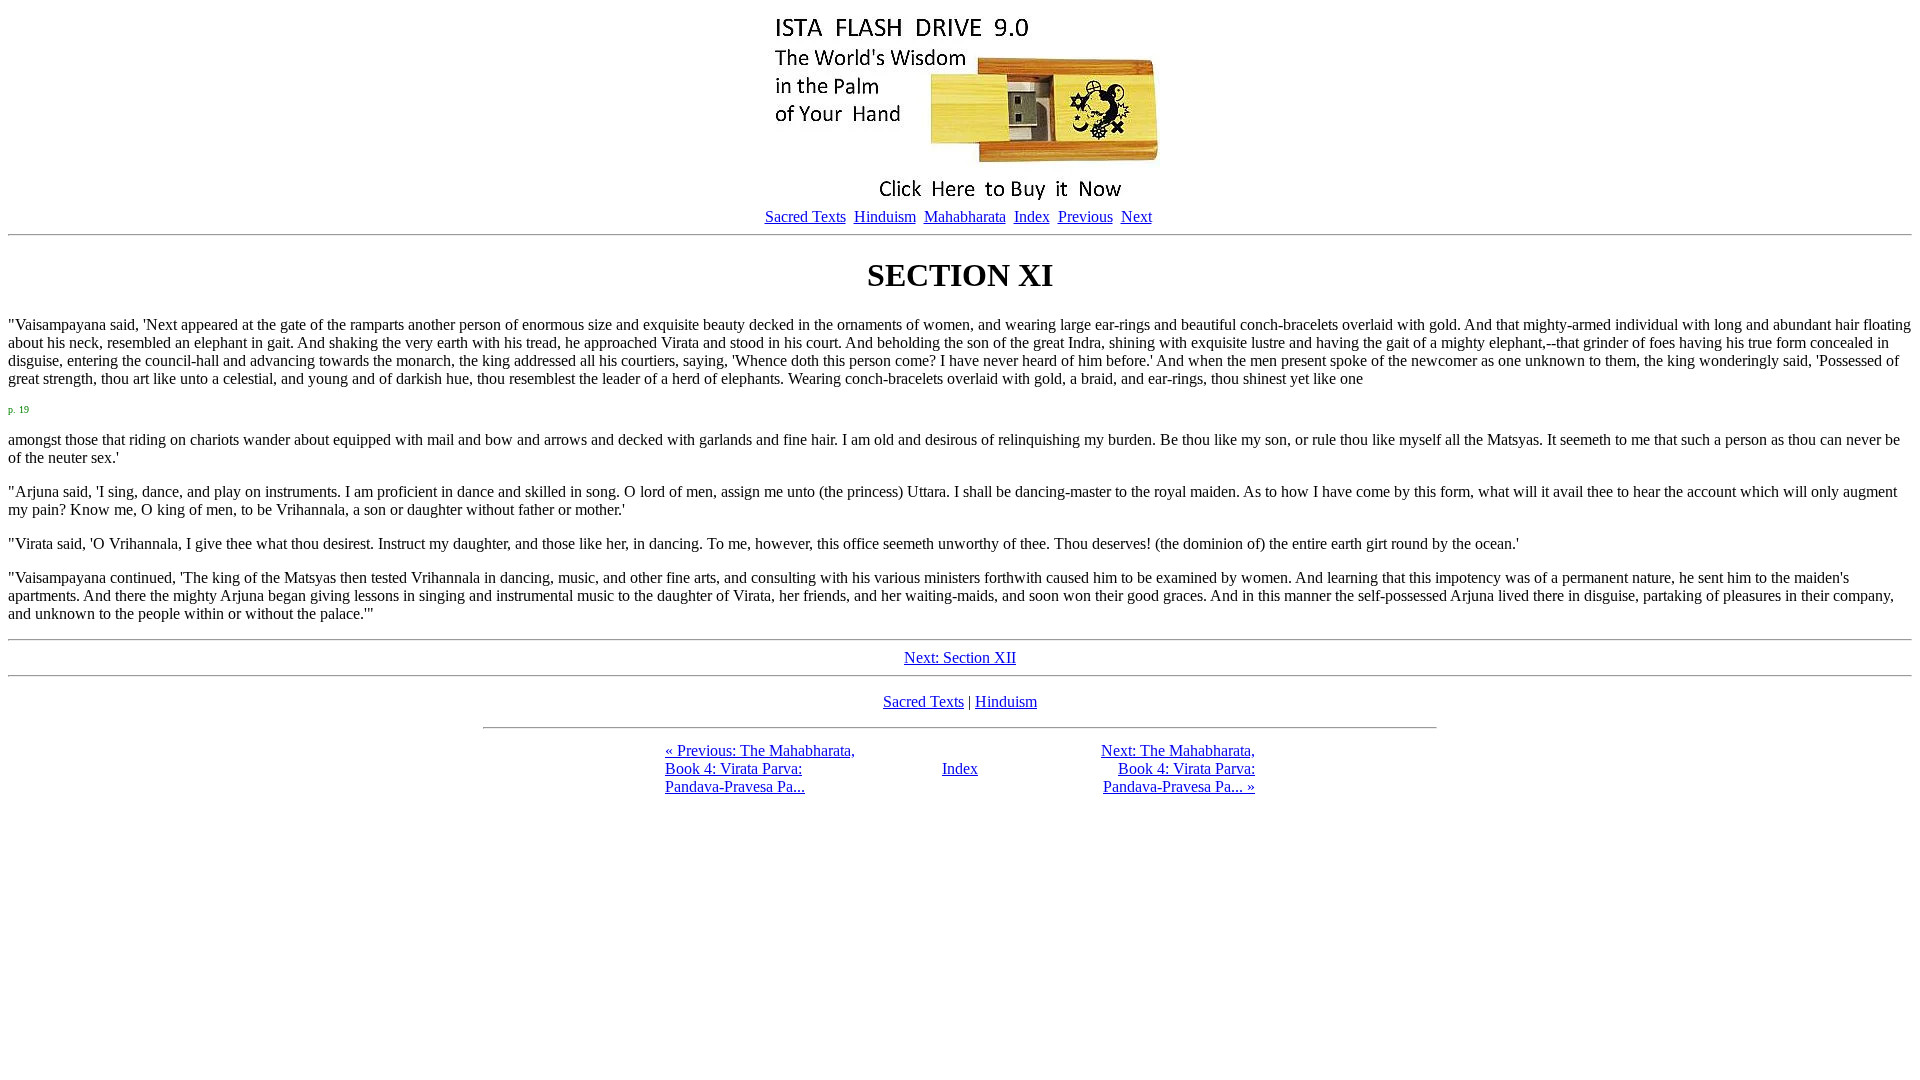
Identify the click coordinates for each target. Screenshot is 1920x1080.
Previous (1085, 216)
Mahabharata (965, 216)
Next (1136, 216)
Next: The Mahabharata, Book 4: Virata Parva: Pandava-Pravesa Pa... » (1178, 768)
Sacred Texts (805, 216)
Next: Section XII (960, 657)
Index (1032, 216)
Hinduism (885, 216)
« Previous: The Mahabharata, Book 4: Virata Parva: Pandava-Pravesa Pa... (760, 768)
